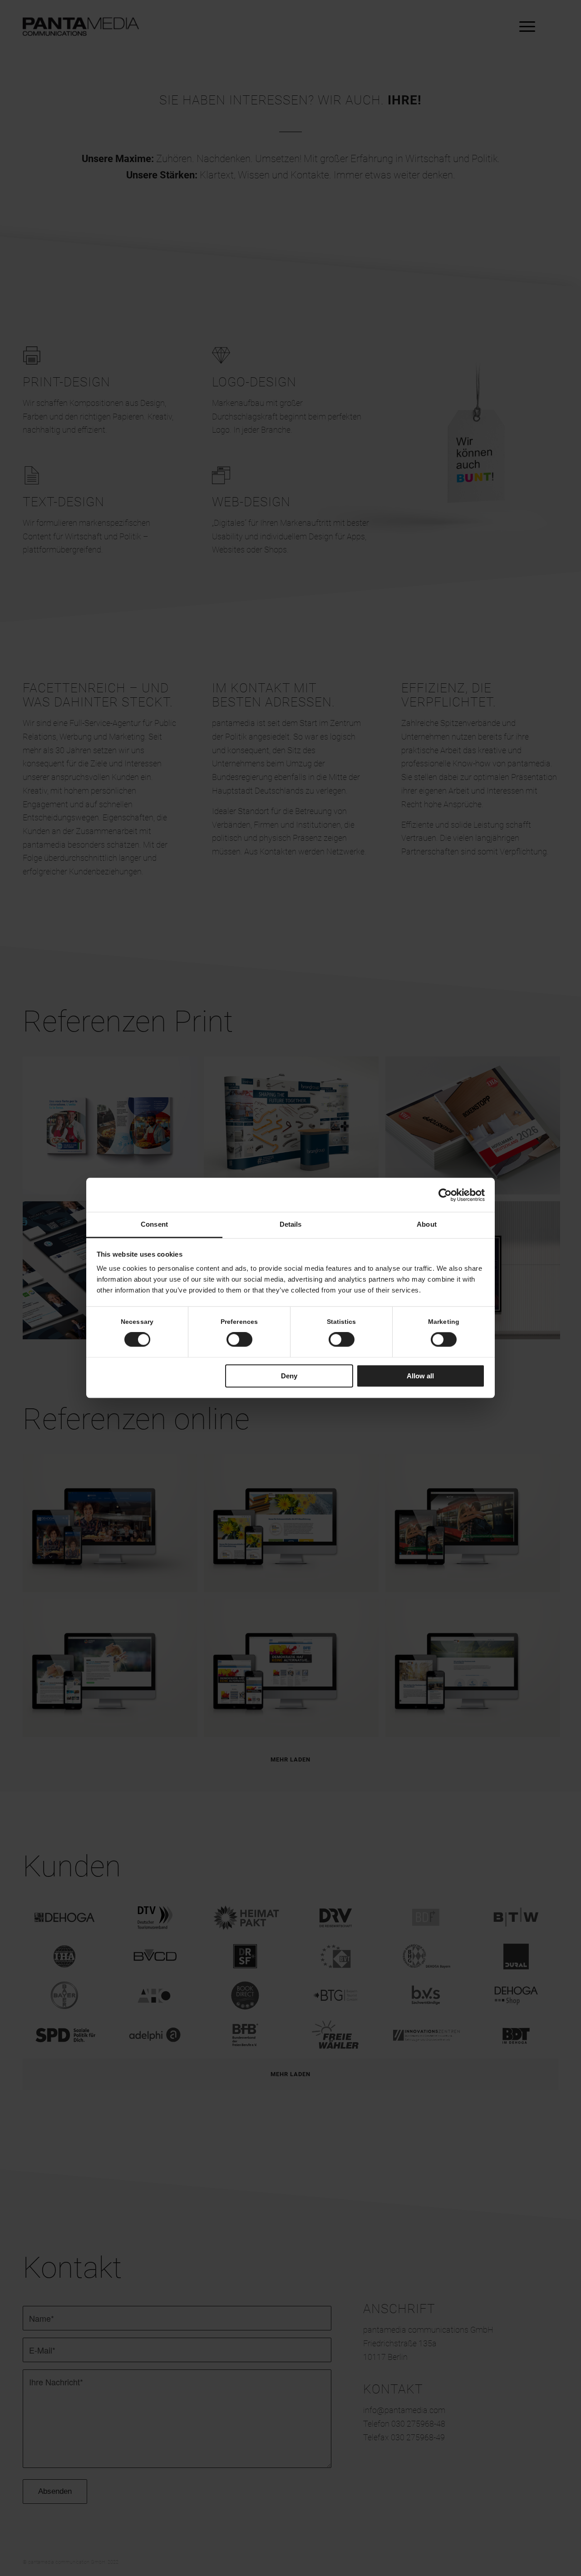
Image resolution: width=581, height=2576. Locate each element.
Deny (289, 1376)
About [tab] (427, 1224)
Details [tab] (291, 1224)
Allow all (420, 1376)
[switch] (239, 1340)
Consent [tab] (154, 1224)
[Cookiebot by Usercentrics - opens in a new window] (445, 1195)
